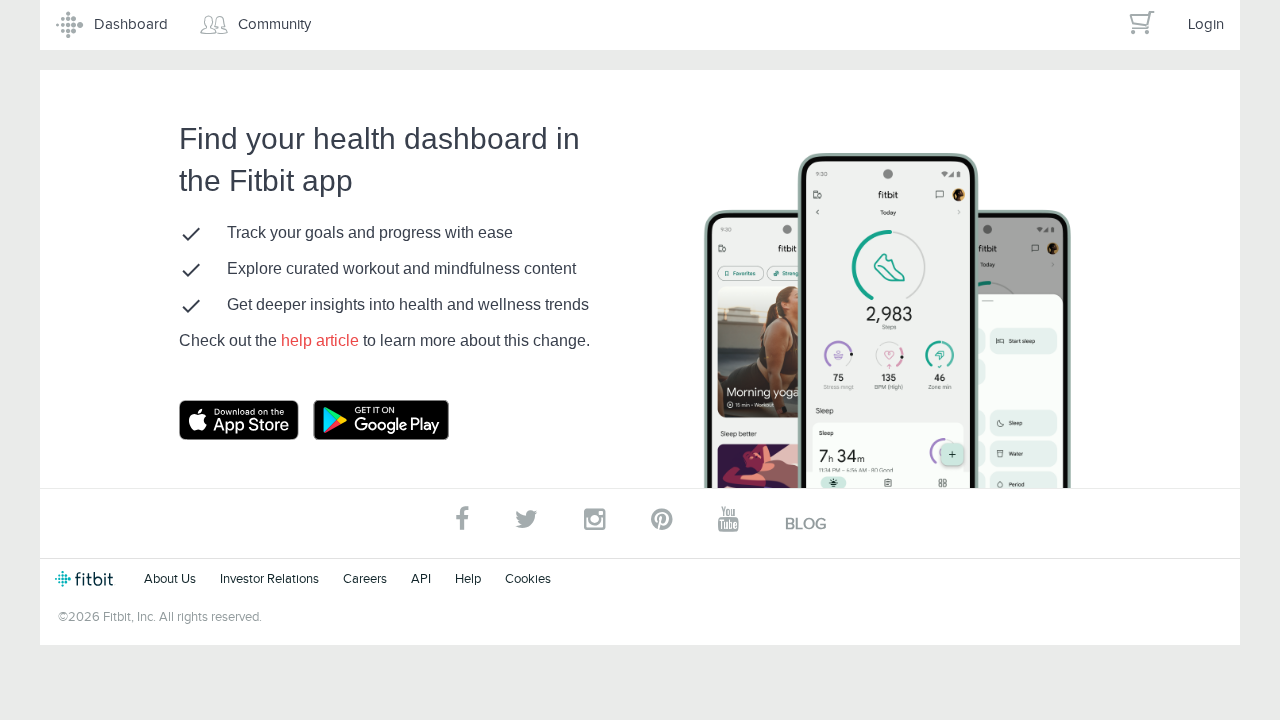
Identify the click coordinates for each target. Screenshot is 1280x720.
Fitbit (87, 579)
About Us (170, 578)
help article (322, 340)
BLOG (805, 524)
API (421, 578)
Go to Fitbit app (259, 420)
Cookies (528, 578)
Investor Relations (269, 578)
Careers (365, 578)
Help (468, 578)
